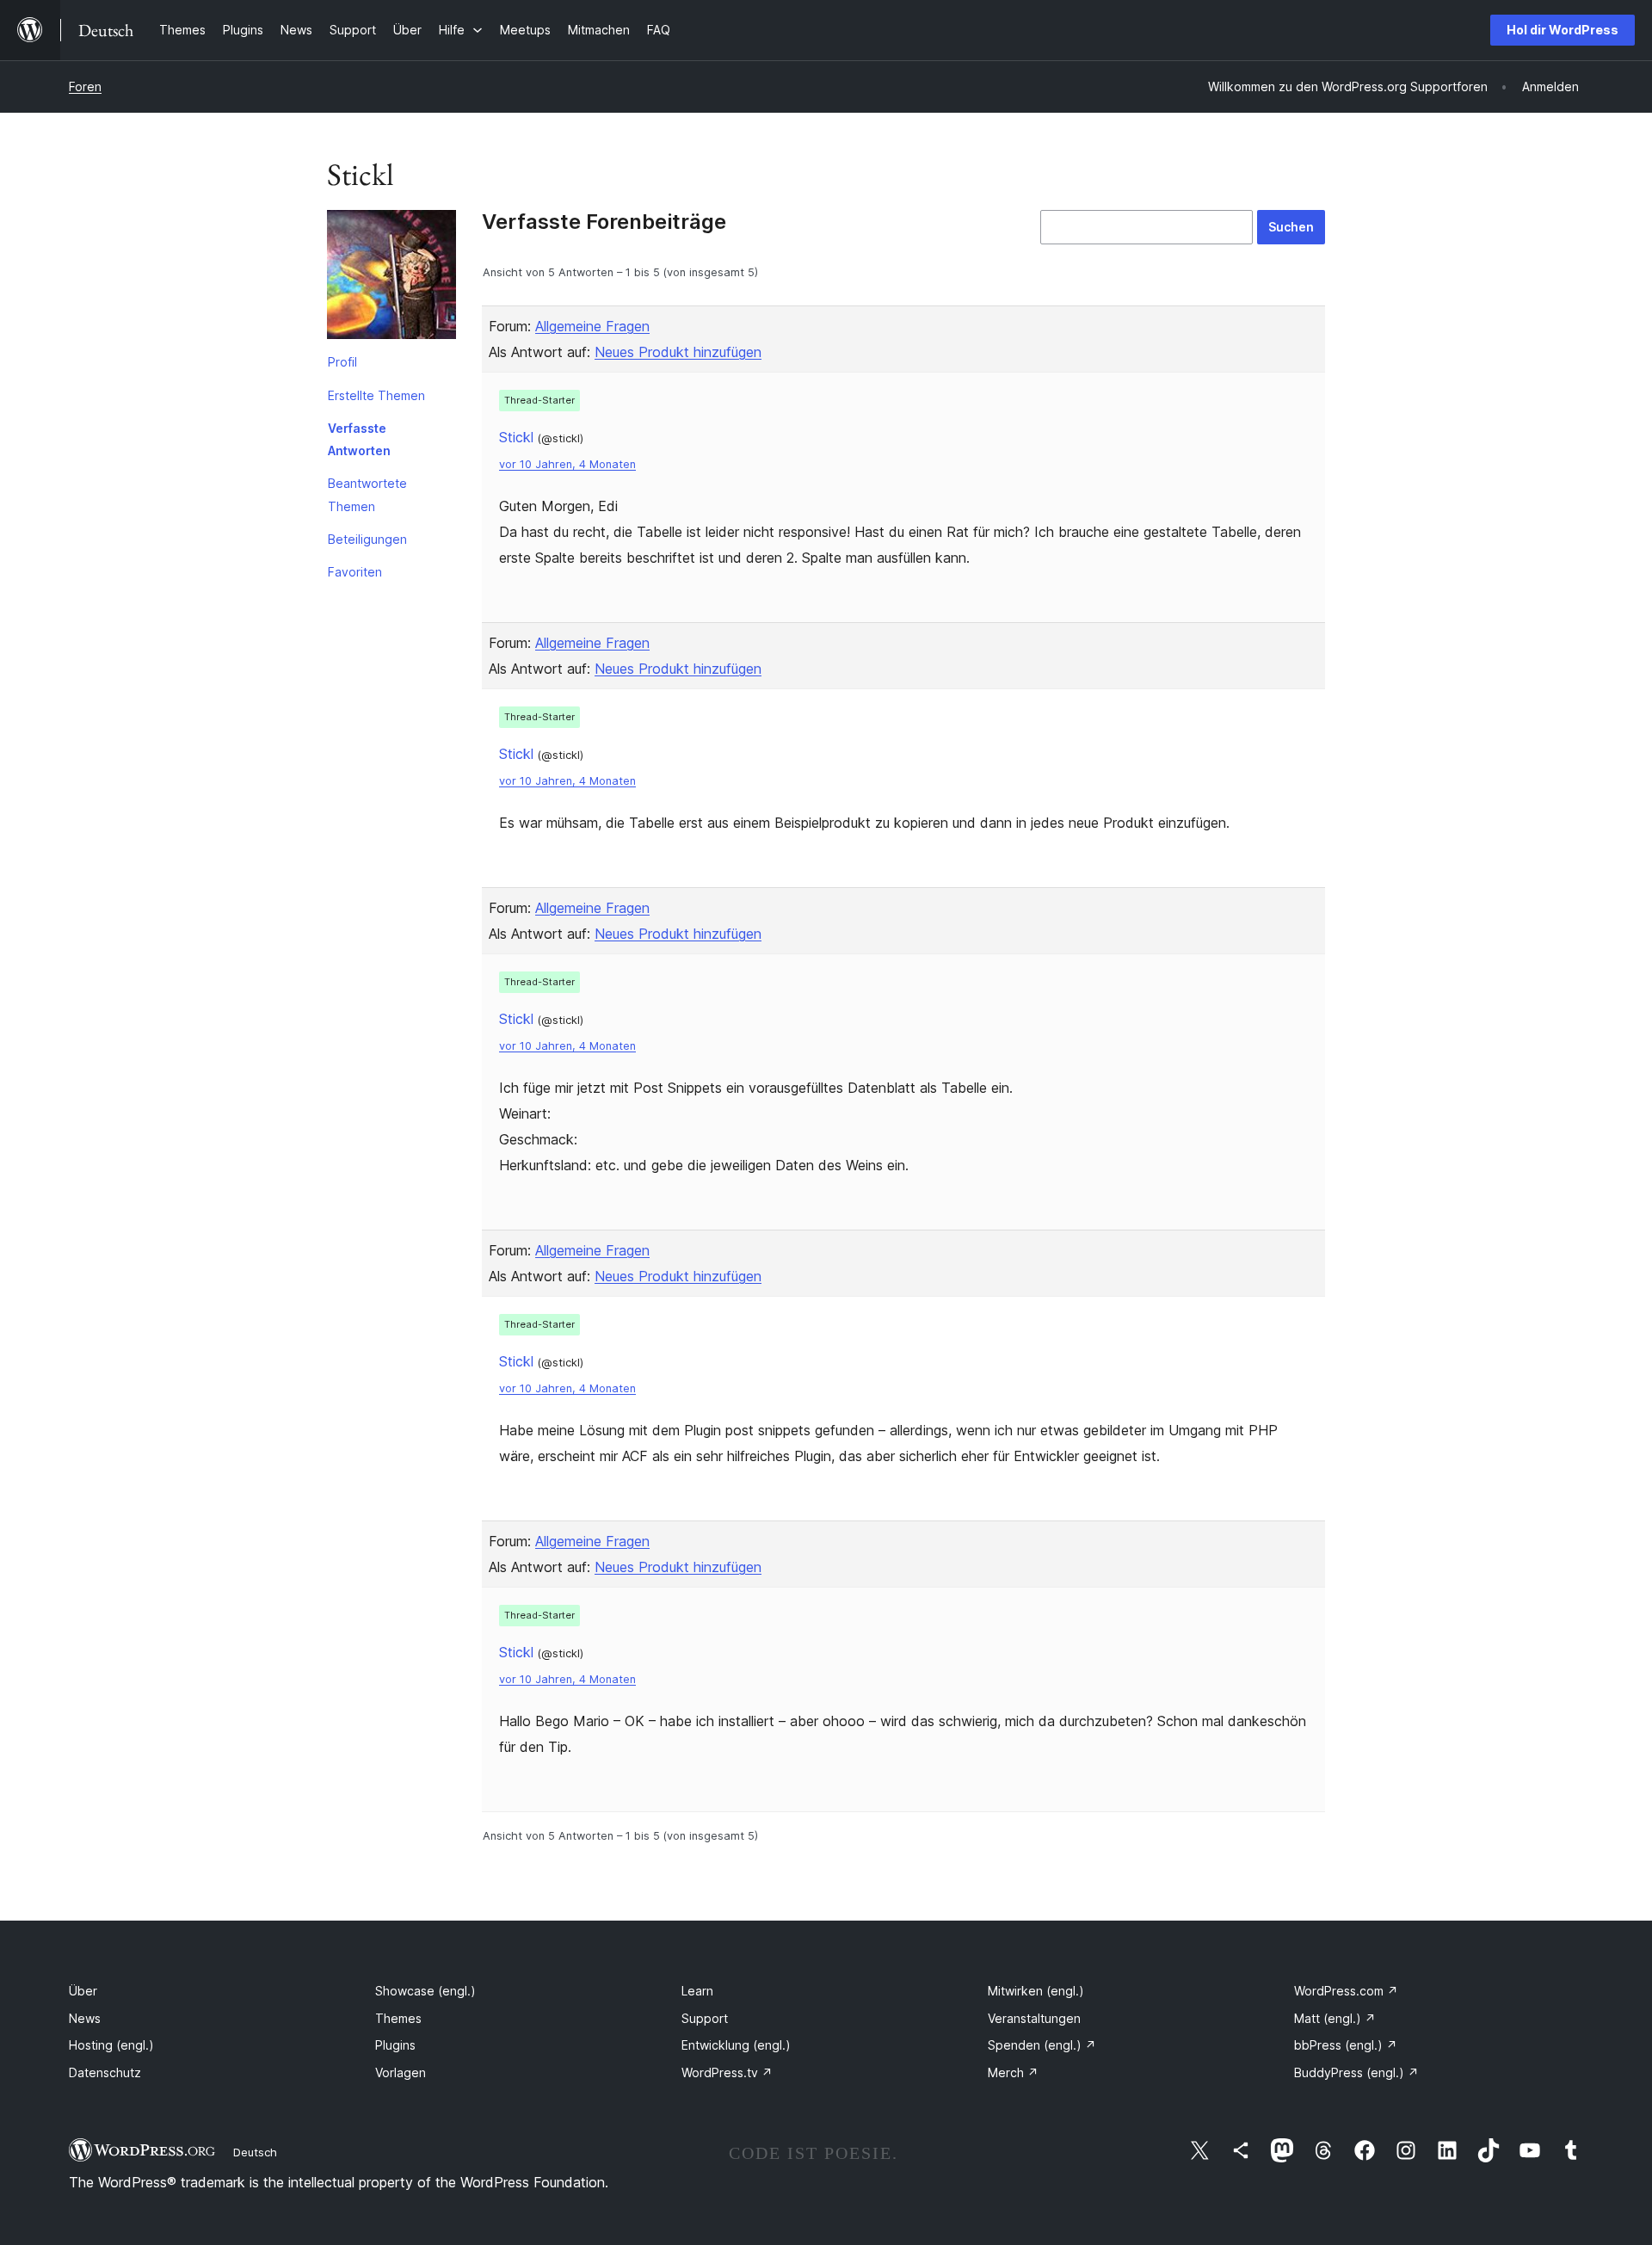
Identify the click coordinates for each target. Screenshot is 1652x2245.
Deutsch (255, 2152)
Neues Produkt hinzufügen (678, 352)
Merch (1013, 2072)
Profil (342, 362)
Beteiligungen (367, 539)
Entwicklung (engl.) (736, 2045)
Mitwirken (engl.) (1036, 1991)
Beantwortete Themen (367, 494)
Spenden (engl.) (1042, 2045)
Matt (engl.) (1335, 2018)
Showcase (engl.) (425, 1991)
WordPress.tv (727, 2072)
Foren (85, 86)
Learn (697, 1991)
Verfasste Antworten (359, 439)
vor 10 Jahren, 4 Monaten (567, 464)
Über (83, 1991)
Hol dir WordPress (1563, 30)
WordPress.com (1346, 1991)
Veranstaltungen (1034, 2018)
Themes (398, 2018)
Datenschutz (105, 2072)
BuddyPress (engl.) (1356, 2072)
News (85, 2018)
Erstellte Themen (376, 395)
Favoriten (355, 572)
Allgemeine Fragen (592, 326)
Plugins (395, 2045)
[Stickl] (391, 278)
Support (705, 2018)
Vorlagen (401, 2072)
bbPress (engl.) (1346, 2045)
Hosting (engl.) (111, 2045)
